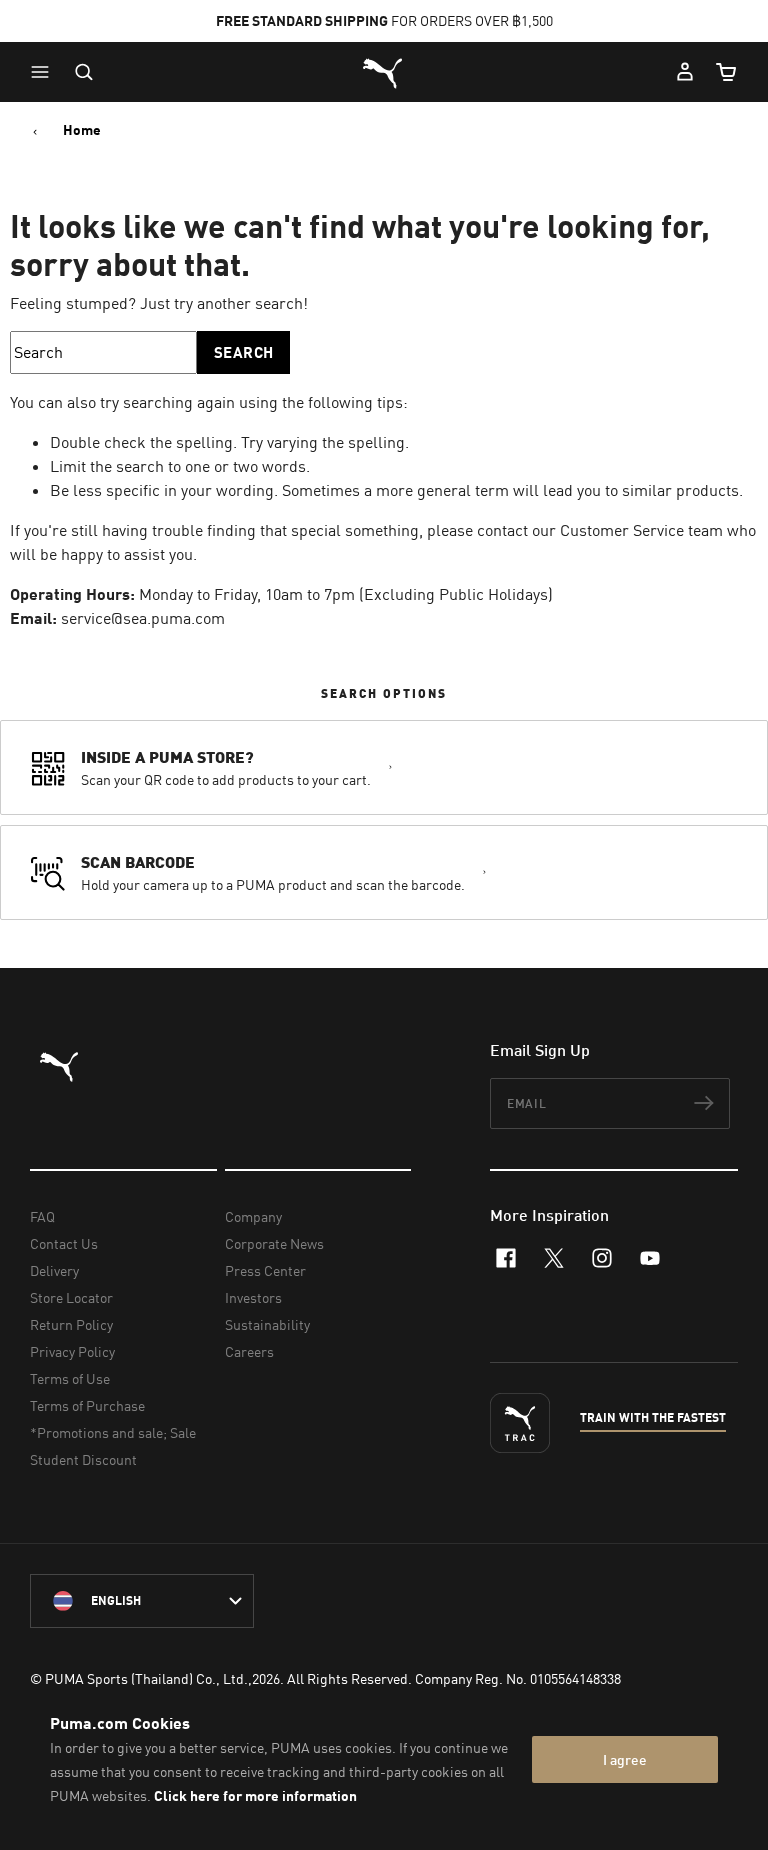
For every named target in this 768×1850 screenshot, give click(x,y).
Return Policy (71, 1324)
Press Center (265, 1270)
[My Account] (685, 72)
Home (82, 130)
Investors (253, 1297)
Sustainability (267, 1324)
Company (253, 1216)
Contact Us (64, 1243)
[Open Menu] (45, 72)
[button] (45, 72)
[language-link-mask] (142, 1601)
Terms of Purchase (87, 1405)
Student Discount (83, 1459)
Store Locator (71, 1297)
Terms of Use (70, 1378)
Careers (249, 1351)
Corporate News (274, 1243)
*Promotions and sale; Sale (113, 1432)
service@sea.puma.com (143, 618)
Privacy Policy (72, 1351)
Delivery (54, 1270)
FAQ (42, 1216)
